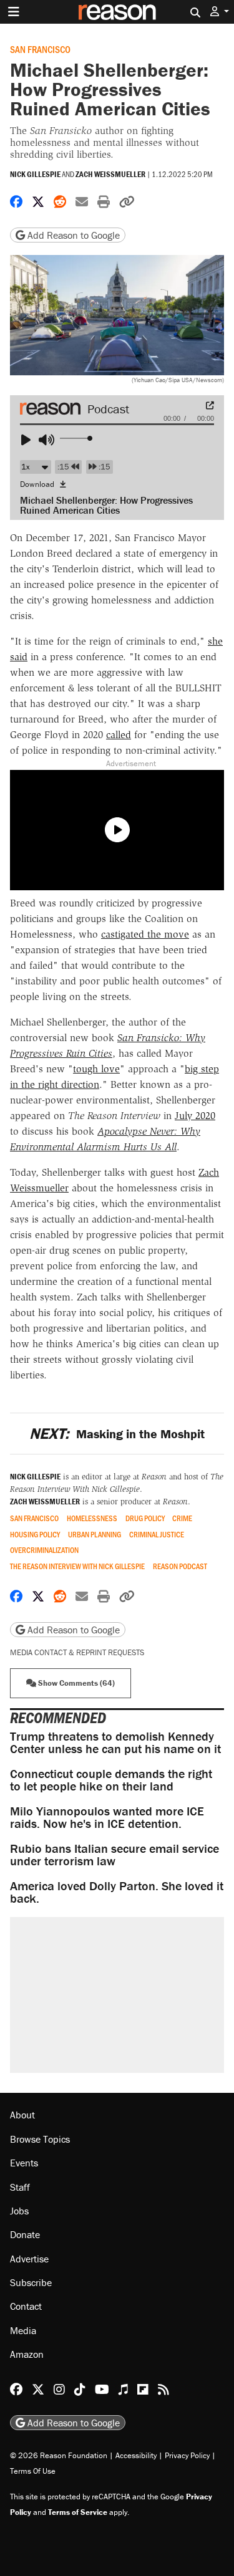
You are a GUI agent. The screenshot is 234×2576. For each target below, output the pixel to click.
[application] (117, 435)
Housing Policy (35, 1535)
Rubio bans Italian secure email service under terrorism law (115, 1854)
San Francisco (40, 49)
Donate (25, 2234)
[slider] (77, 439)
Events (24, 2163)
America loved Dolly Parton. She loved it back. (117, 1892)
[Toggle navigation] (14, 12)
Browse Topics (40, 2139)
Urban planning (95, 1535)
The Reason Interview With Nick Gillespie (77, 1566)
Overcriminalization (44, 1550)
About (22, 2115)
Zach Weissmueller (110, 174)
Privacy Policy (187, 2455)
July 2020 (195, 1116)
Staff (20, 2187)
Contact (26, 2306)
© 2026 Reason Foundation (59, 2455)
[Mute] (49, 440)
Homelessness (92, 1518)
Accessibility (136, 2455)
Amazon (27, 2354)
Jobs (19, 2211)
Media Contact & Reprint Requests (77, 1652)
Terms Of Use (33, 2471)
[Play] (31, 440)
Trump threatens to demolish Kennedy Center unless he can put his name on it (115, 1742)
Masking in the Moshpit (117, 1434)
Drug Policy (145, 1518)
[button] (220, 12)
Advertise (29, 2259)
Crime (182, 1518)
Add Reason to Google (72, 235)
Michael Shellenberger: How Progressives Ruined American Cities (106, 505)
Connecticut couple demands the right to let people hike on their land (111, 1780)
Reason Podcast (180, 1566)
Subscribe (31, 2282)
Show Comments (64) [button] (76, 1683)
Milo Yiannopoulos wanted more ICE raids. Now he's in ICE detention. (107, 1817)
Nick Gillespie (35, 174)
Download (38, 484)
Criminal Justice (157, 1535)
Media (23, 2330)
